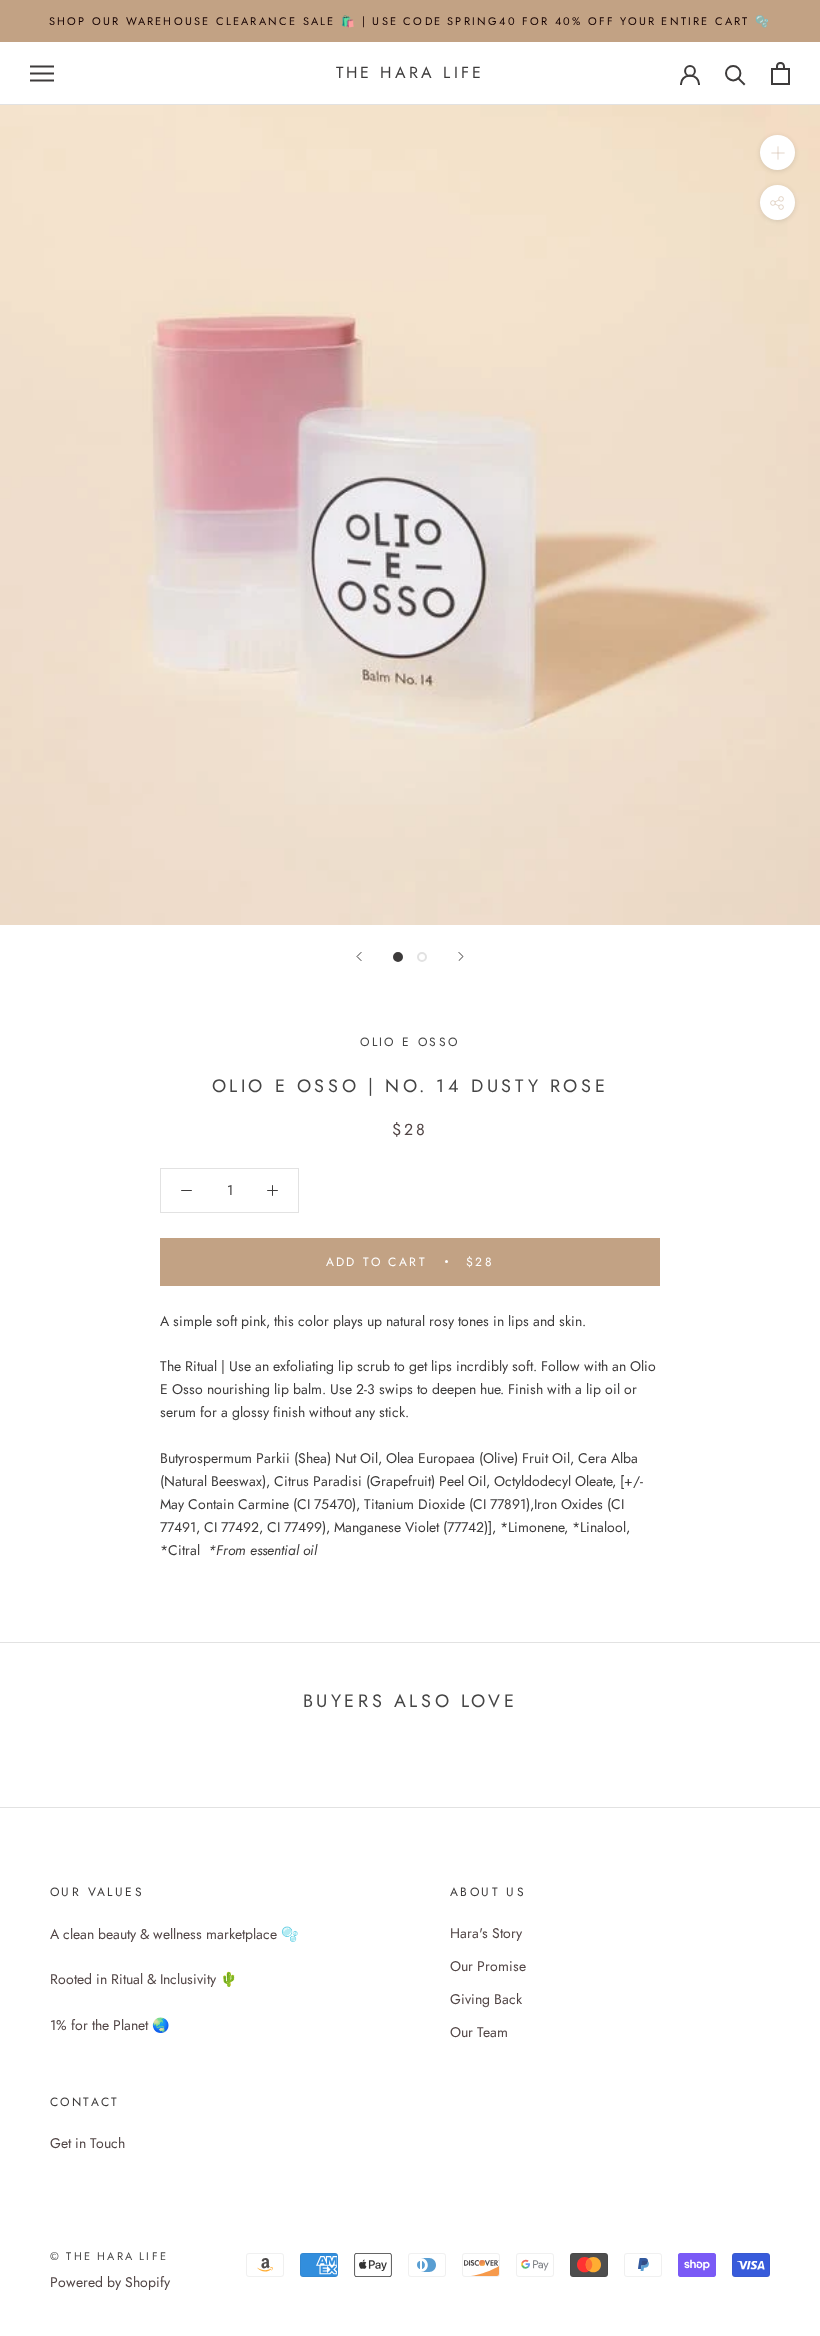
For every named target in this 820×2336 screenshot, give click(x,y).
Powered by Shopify (110, 2282)
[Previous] (359, 956)
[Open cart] (780, 73)
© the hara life (109, 2256)
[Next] (461, 956)
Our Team (479, 2032)
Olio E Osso (409, 1042)
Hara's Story (486, 1933)
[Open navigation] (42, 73)
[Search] (735, 73)
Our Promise (488, 1966)
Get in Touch (87, 2143)
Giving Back (486, 1999)
